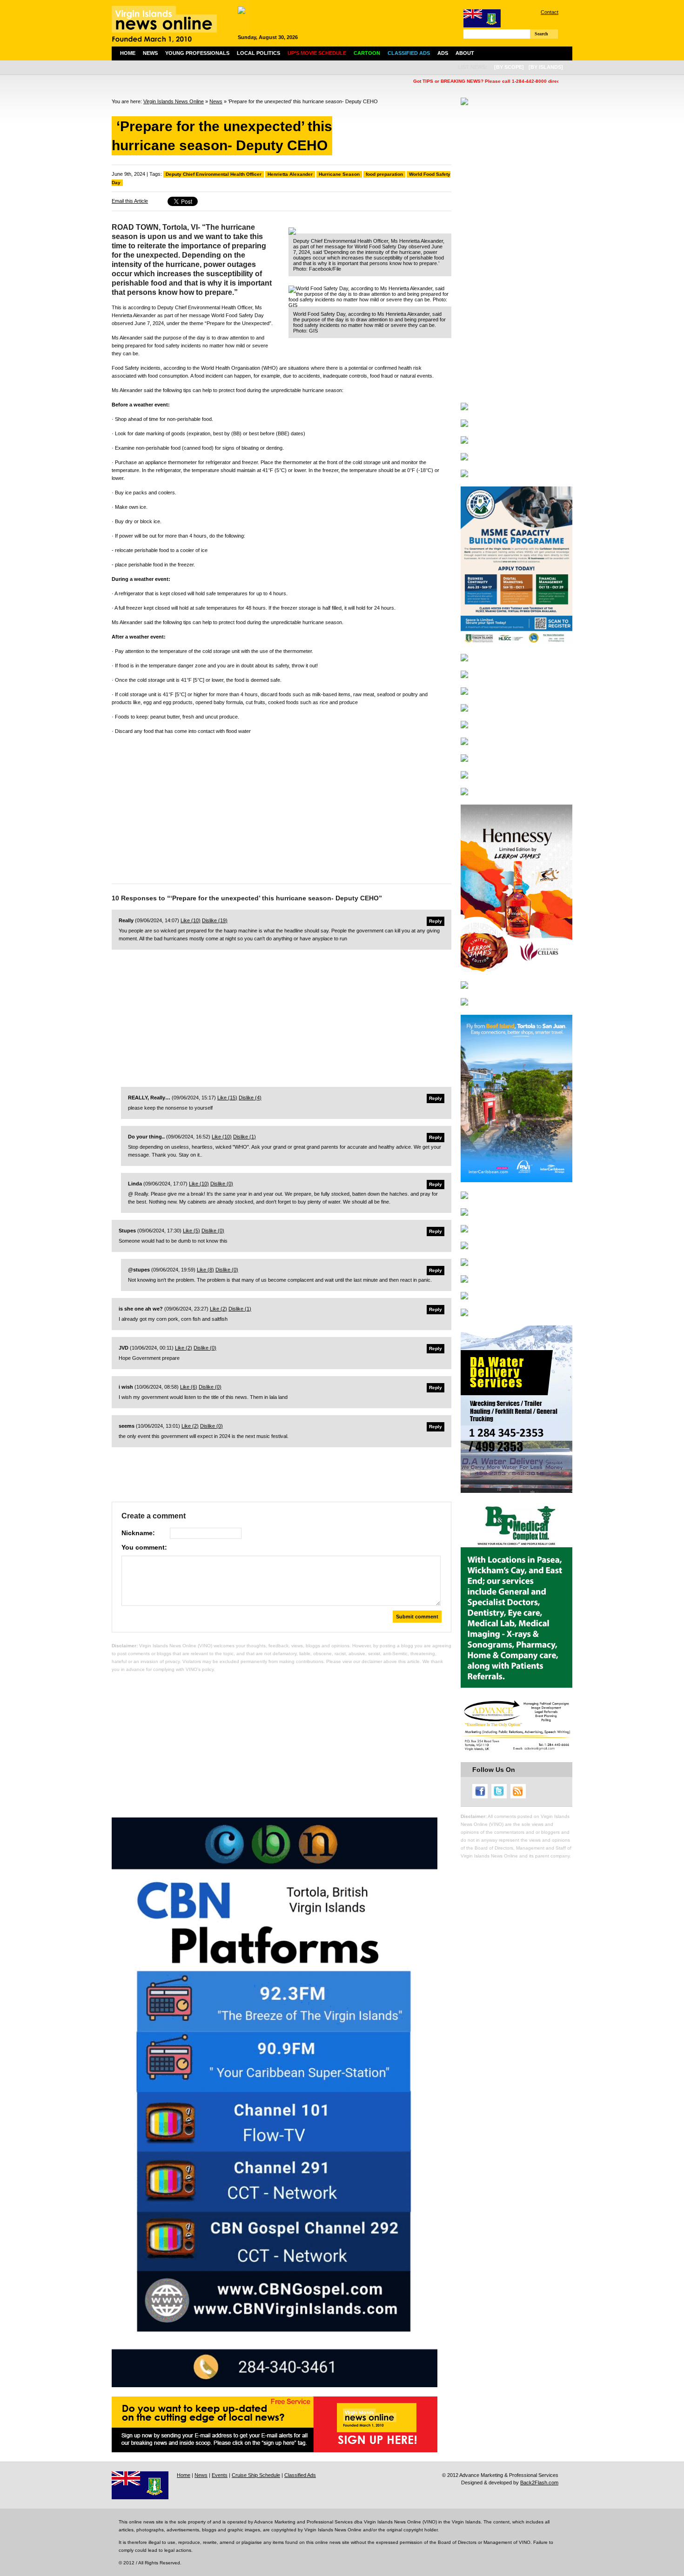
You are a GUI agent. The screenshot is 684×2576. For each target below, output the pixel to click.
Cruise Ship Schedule (256, 2475)
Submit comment (417, 1617)
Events (220, 2475)
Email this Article (130, 201)
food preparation (384, 174)
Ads (443, 53)
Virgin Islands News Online (174, 101)
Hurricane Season (339, 174)
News (150, 53)
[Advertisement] (282, 807)
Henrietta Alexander (290, 174)
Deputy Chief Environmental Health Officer (214, 174)
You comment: (144, 1547)
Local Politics (258, 53)
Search (541, 34)
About (465, 53)
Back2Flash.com (539, 2483)
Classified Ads (300, 2475)
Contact (550, 12)
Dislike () (215, 920)
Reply (436, 921)
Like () (191, 920)
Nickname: (138, 1533)
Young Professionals (197, 53)
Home (128, 53)
